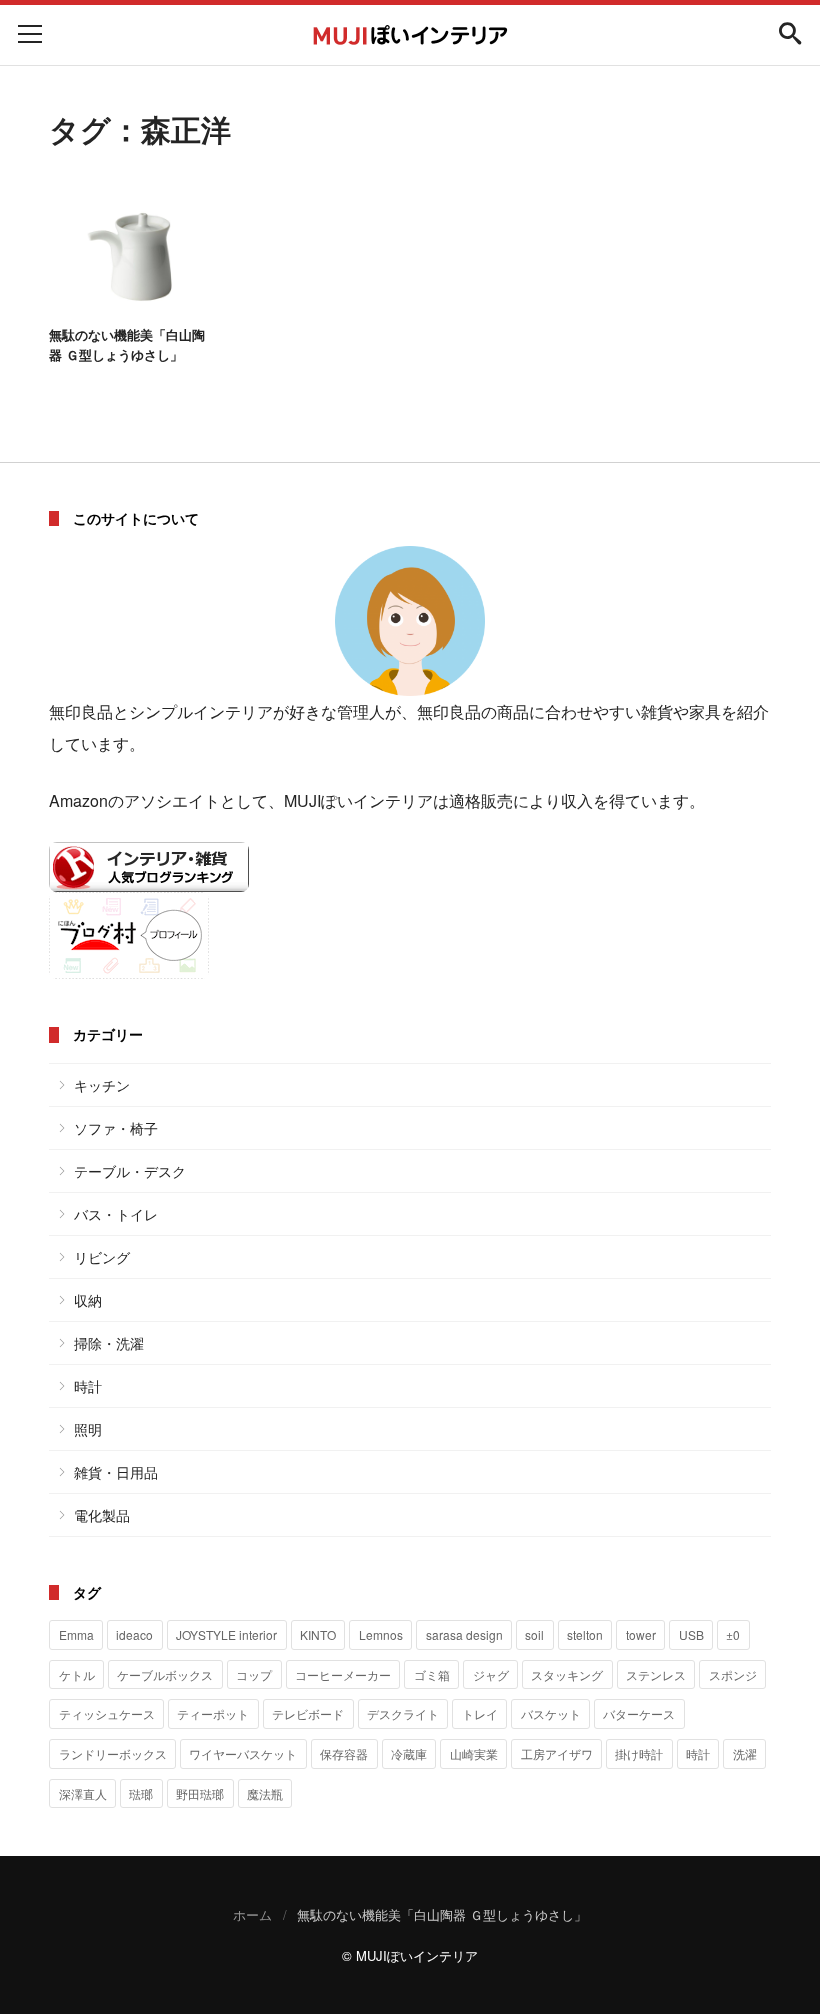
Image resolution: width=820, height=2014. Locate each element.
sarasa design (464, 1634)
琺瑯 (141, 1793)
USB (691, 1634)
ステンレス (656, 1674)
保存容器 (344, 1753)
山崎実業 (474, 1753)
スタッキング (567, 1674)
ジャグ (491, 1674)
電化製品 (102, 1515)
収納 (88, 1300)
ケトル (77, 1674)
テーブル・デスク (130, 1171)
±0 (733, 1634)
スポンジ (733, 1674)
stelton (585, 1634)
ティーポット (213, 1713)
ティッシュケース (107, 1713)
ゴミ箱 (432, 1674)
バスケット (551, 1713)
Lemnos (381, 1634)
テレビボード (308, 1713)
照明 (88, 1429)
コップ (254, 1674)
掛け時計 (639, 1753)
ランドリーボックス (113, 1753)
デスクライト (403, 1713)
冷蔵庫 (409, 1753)
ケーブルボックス (165, 1674)
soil (534, 1634)
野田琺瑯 (200, 1793)
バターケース (639, 1713)
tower (641, 1634)
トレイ (480, 1713)
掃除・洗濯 (109, 1343)
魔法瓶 (265, 1793)
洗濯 (745, 1753)
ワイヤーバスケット (243, 1753)
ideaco (134, 1634)
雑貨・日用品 (116, 1472)
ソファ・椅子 (116, 1128)
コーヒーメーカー (343, 1674)
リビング (102, 1257)
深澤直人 (83, 1793)
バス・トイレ (116, 1214)
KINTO (318, 1634)
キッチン (102, 1085)
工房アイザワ (557, 1753)
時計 (88, 1386)
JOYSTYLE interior (226, 1634)
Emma (76, 1634)
